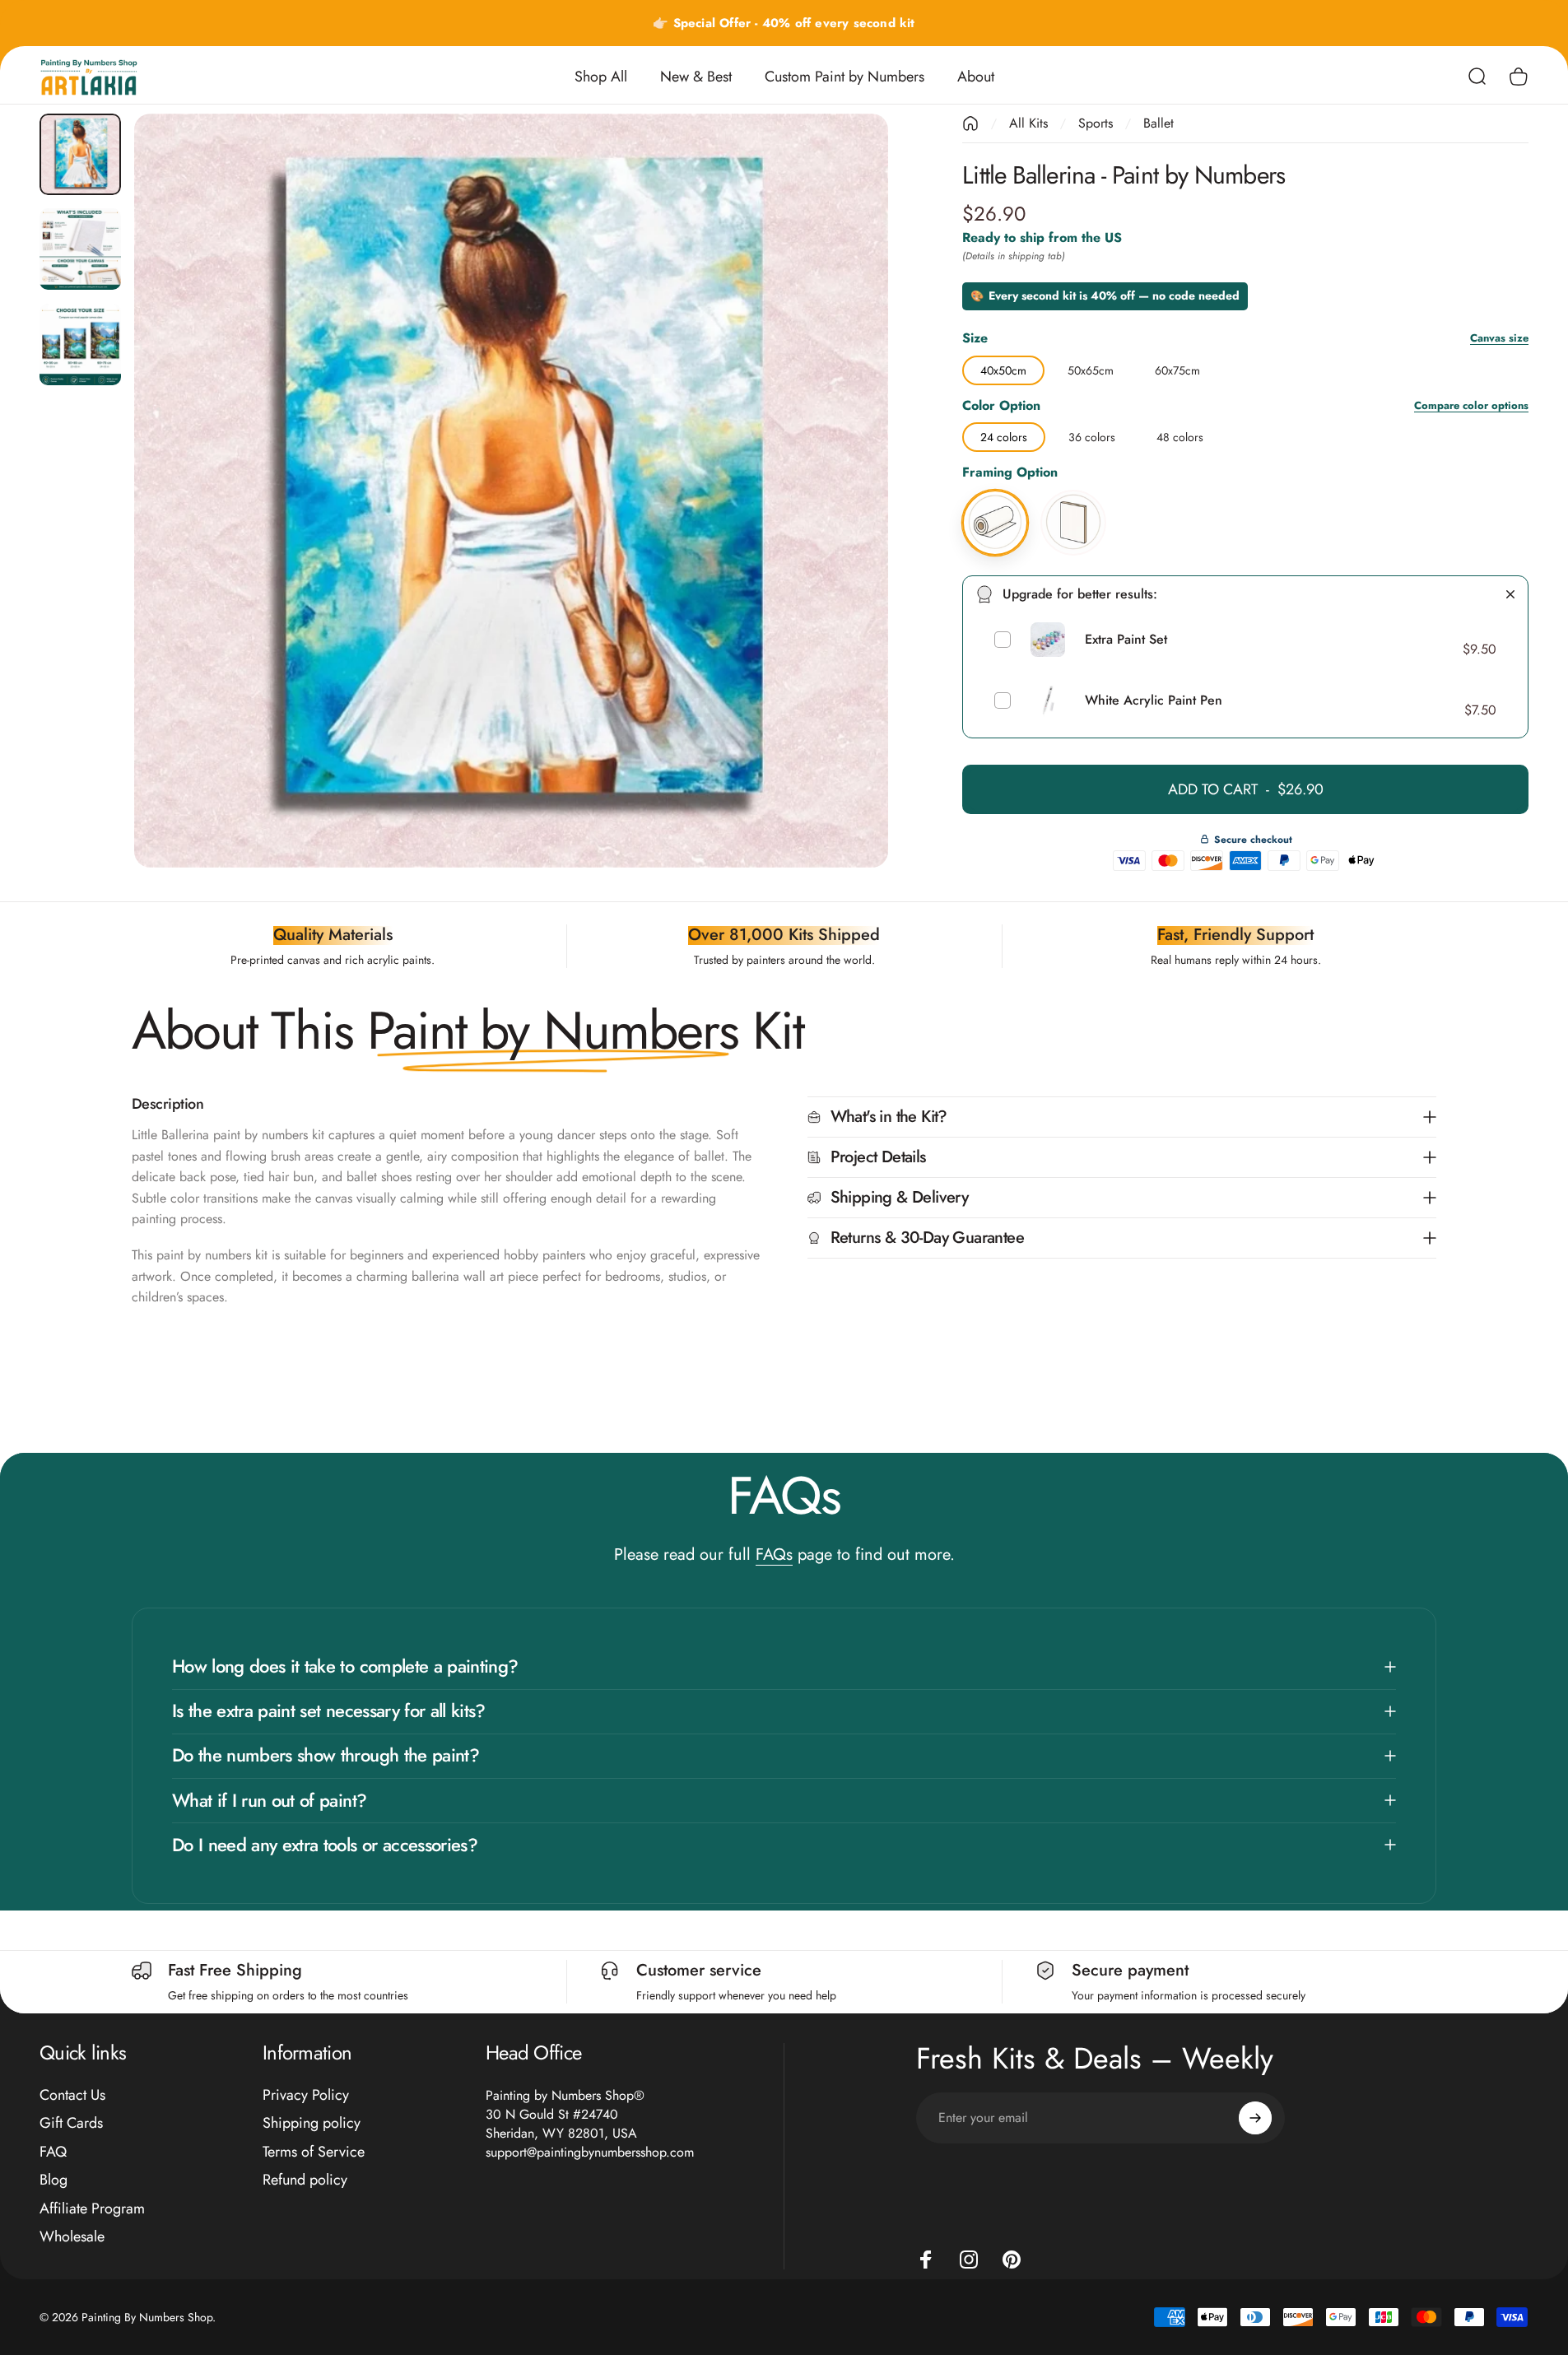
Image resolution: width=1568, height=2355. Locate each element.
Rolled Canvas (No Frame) (995, 492)
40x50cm (1003, 367)
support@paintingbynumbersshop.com (590, 2152)
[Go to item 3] (80, 344)
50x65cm (1091, 367)
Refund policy (305, 2180)
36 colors (1092, 434)
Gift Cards (71, 2123)
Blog (54, 2180)
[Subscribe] (1255, 2118)
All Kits (1028, 123)
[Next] (845, 530)
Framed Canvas (1073, 492)
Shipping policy (312, 2123)
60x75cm (1177, 367)
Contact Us (72, 2095)
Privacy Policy (306, 2095)
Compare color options (1471, 406)
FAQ (53, 2152)
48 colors (1180, 434)
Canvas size (1499, 339)
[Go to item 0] (80, 154)
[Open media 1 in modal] (511, 491)
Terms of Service (314, 2152)
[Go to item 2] (80, 249)
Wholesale (72, 2237)
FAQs (774, 1554)
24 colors (1004, 434)
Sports (1096, 123)
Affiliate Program (92, 2209)
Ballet (1159, 123)
